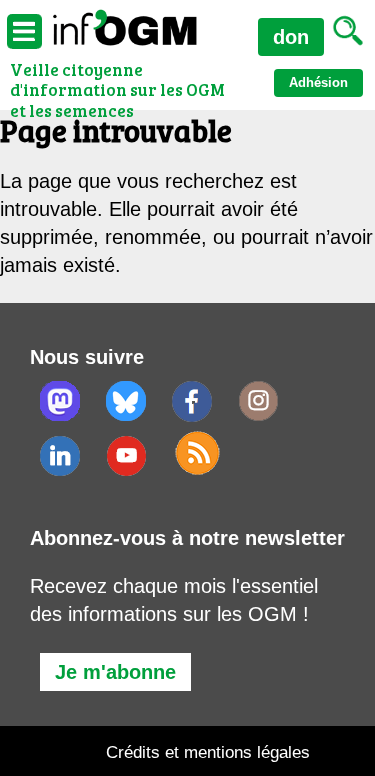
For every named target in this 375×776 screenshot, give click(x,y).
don (291, 37)
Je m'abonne (115, 672)
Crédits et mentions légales (208, 752)
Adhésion (318, 82)
